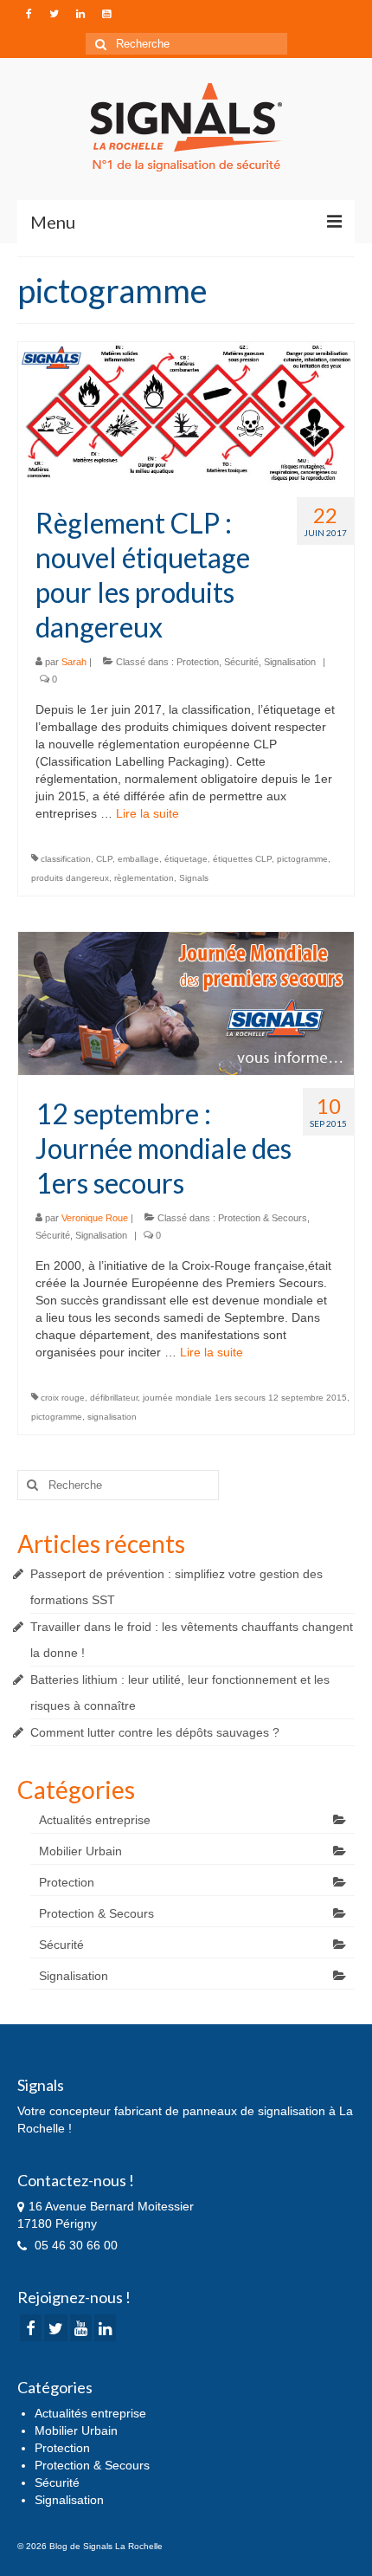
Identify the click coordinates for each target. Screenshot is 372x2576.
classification (66, 859)
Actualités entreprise (95, 1820)
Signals (194, 878)
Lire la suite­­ (148, 813)
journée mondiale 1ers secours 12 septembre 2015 (245, 1398)
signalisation (112, 1417)
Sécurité (241, 662)
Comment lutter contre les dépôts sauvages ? (155, 1732)
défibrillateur (114, 1398)
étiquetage (186, 859)
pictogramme (302, 859)
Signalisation (290, 662)
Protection (198, 662)
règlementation (144, 878)
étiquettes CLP (242, 859)
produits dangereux (70, 878)
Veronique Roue (95, 1218)
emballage (138, 859)
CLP (104, 859)
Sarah (74, 662)
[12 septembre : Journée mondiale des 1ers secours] (186, 1002)
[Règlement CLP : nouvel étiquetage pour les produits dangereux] (186, 412)
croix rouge (63, 1398)
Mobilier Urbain (80, 1851)
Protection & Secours (263, 1218)
